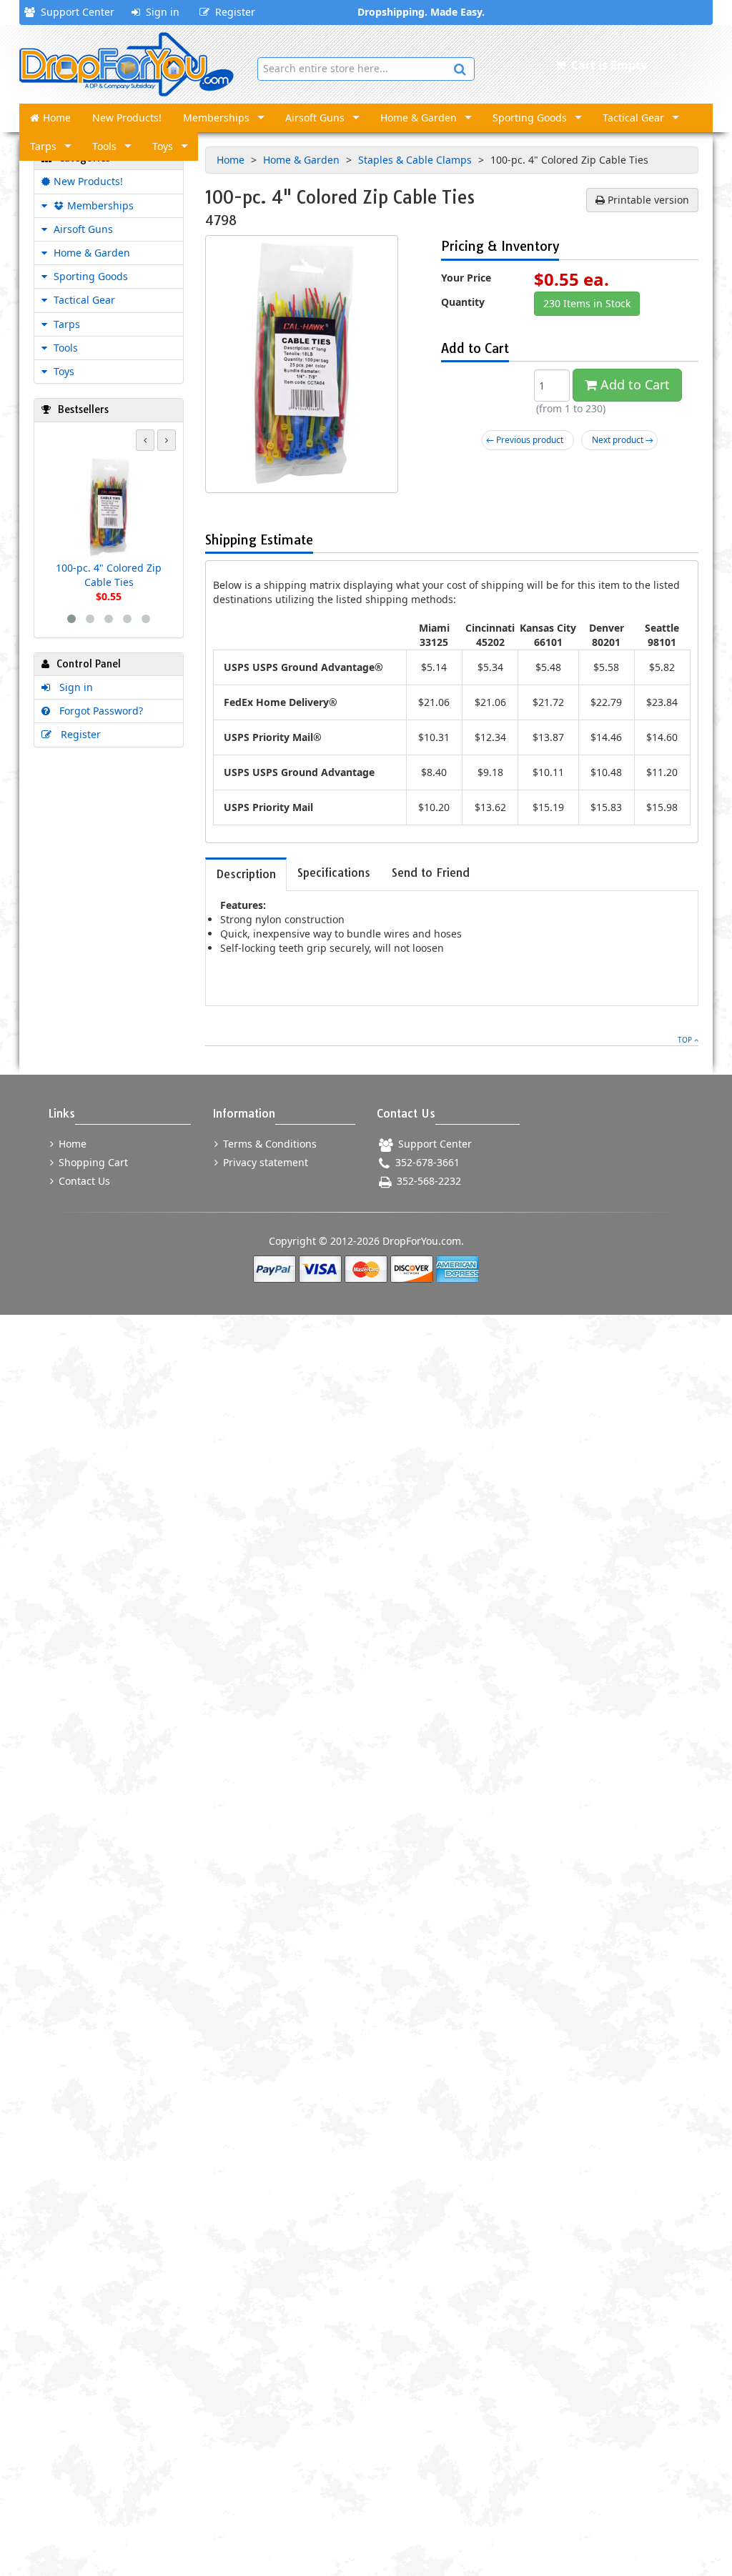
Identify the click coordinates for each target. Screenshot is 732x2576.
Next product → (623, 440)
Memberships (216, 118)
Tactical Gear (633, 118)
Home (57, 118)
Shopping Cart (92, 1162)
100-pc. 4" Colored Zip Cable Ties (109, 575)
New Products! (127, 118)
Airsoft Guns (315, 118)
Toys (163, 146)
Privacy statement (264, 1162)
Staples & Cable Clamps (416, 160)
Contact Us (83, 1181)
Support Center (75, 12)
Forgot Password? (98, 711)
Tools (104, 146)
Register (232, 12)
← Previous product (525, 440)
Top (686, 1040)
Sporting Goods (530, 118)
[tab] (246, 874)
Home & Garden (419, 118)
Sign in (160, 12)
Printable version (647, 200)
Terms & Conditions (268, 1144)
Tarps (43, 146)
